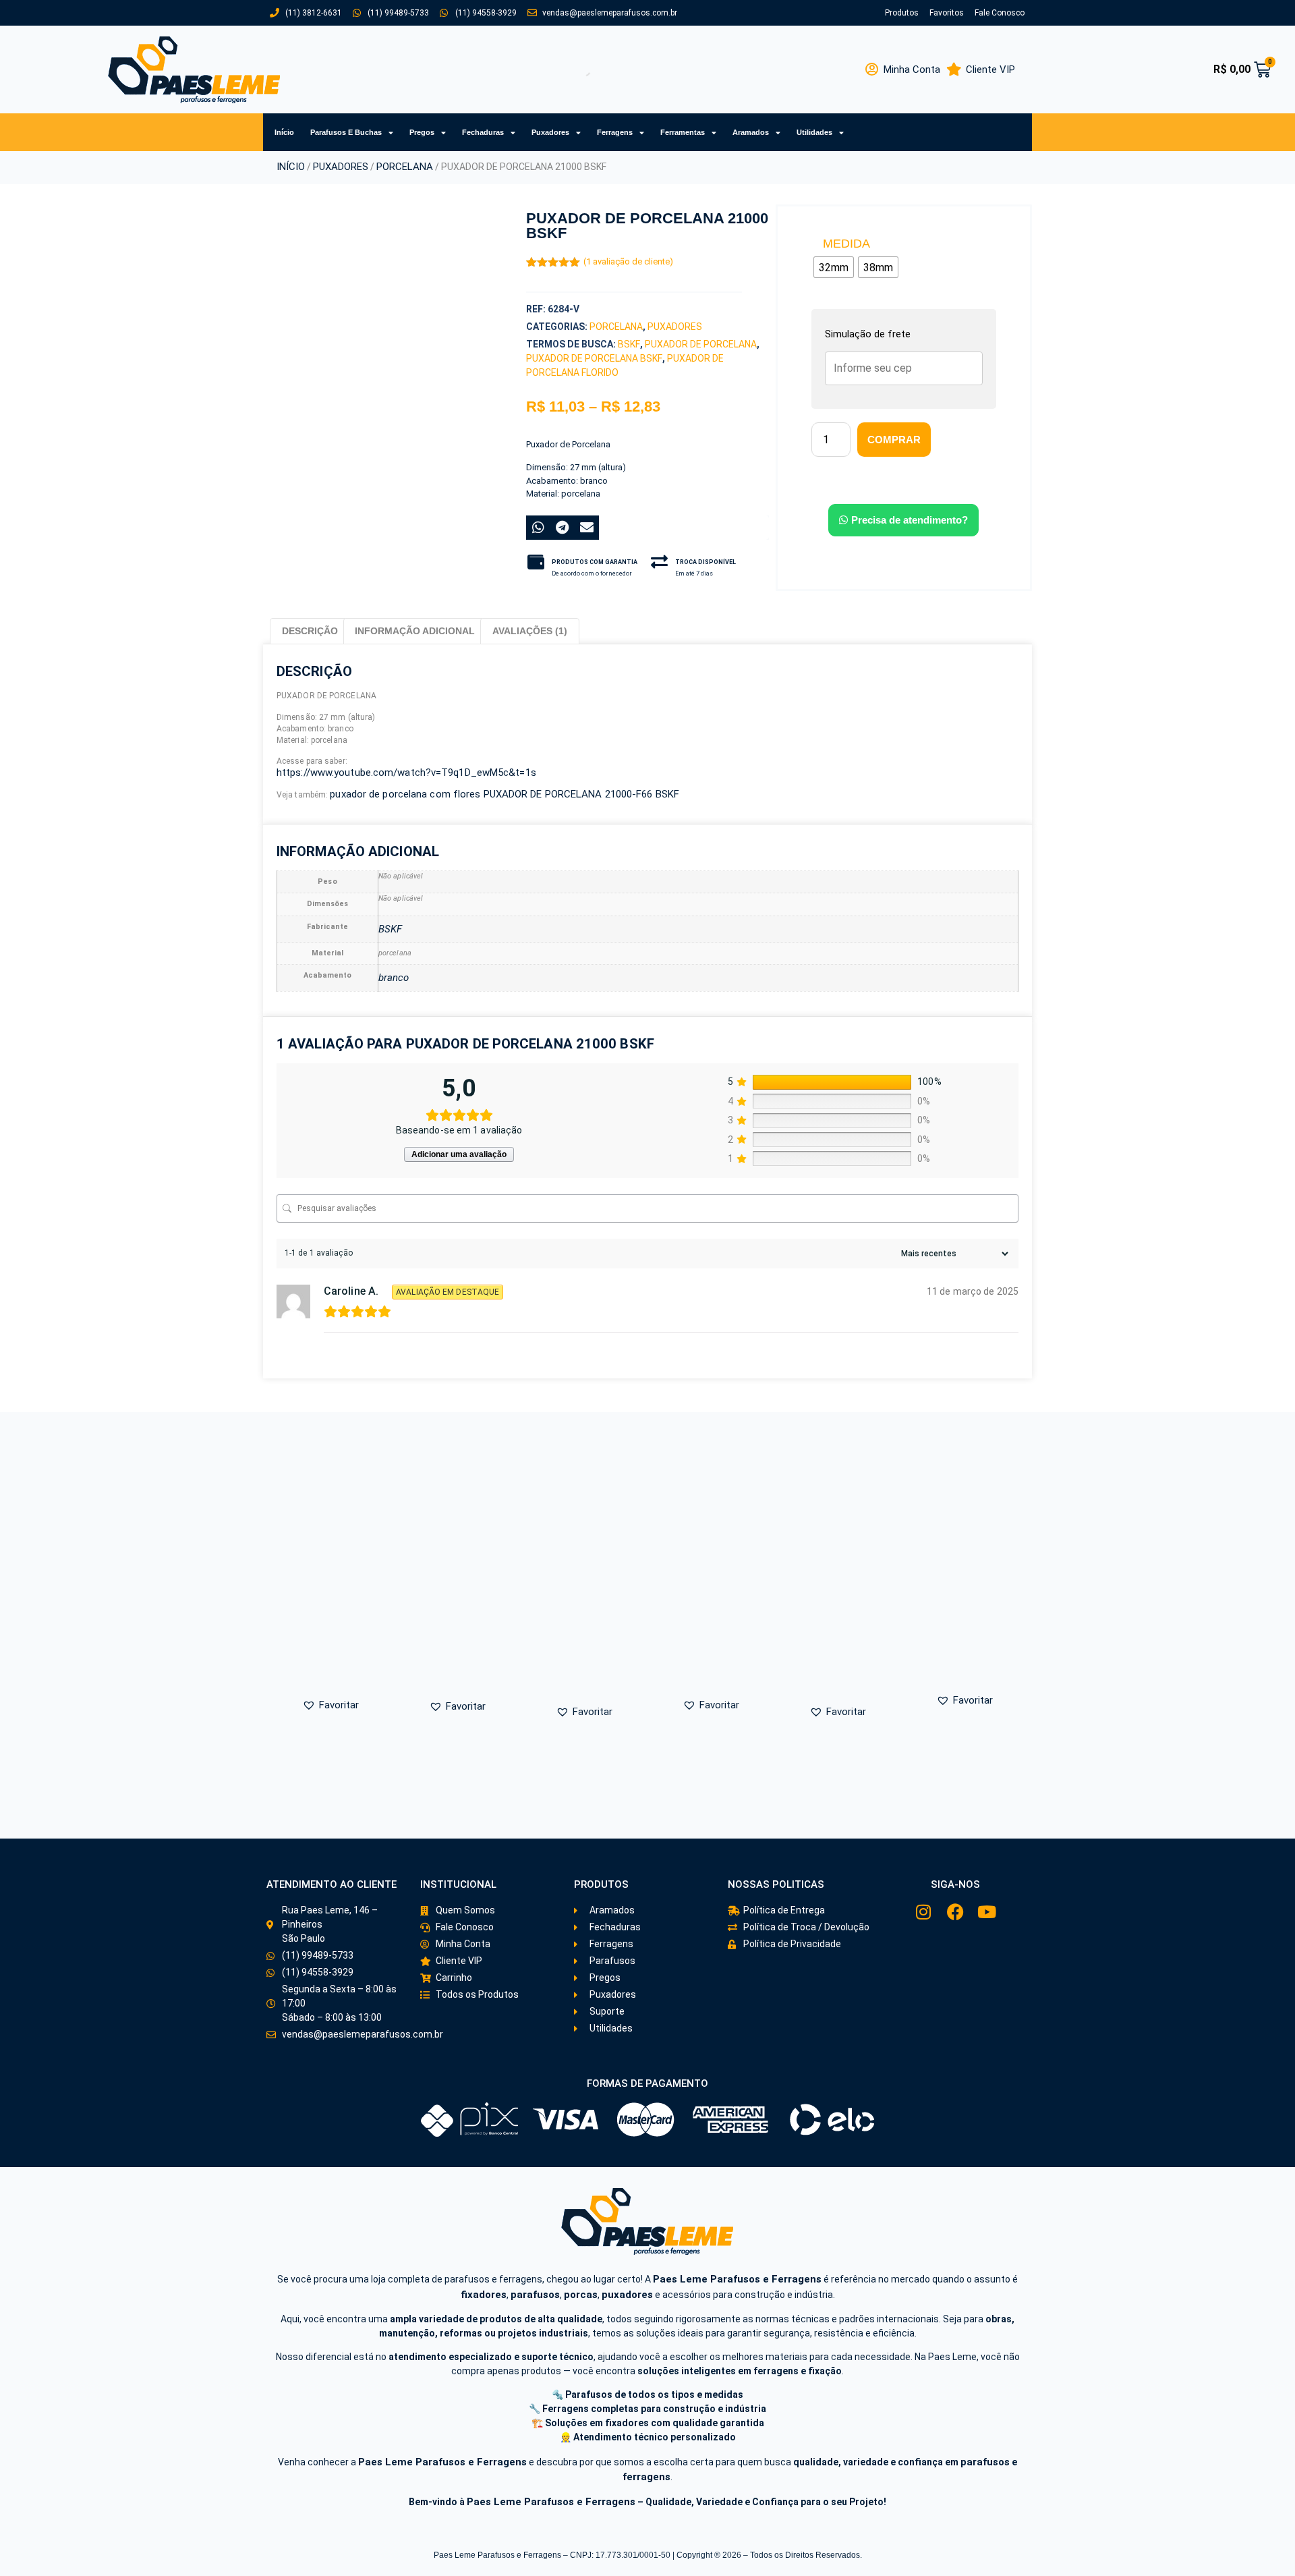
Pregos (422, 132)
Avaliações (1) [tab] (530, 631)
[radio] (834, 267)
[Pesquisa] (573, 69)
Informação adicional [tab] (415, 631)
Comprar (894, 440)
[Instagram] (924, 1912)
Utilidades (814, 132)
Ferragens (615, 132)
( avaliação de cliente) (628, 261)
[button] (345, 557)
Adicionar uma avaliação (459, 1154)
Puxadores (550, 132)
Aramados (751, 132)
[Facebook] (955, 1912)
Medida (846, 244)
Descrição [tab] (310, 631)
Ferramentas (683, 132)
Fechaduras (483, 132)
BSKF (629, 344)
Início (284, 132)
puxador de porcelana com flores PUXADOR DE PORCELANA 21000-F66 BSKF (505, 794)
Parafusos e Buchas (346, 132)
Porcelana (405, 167)
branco (394, 978)
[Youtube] (987, 1912)
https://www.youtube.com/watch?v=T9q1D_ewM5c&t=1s (406, 773)
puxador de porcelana (701, 344)
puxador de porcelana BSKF (594, 358)
